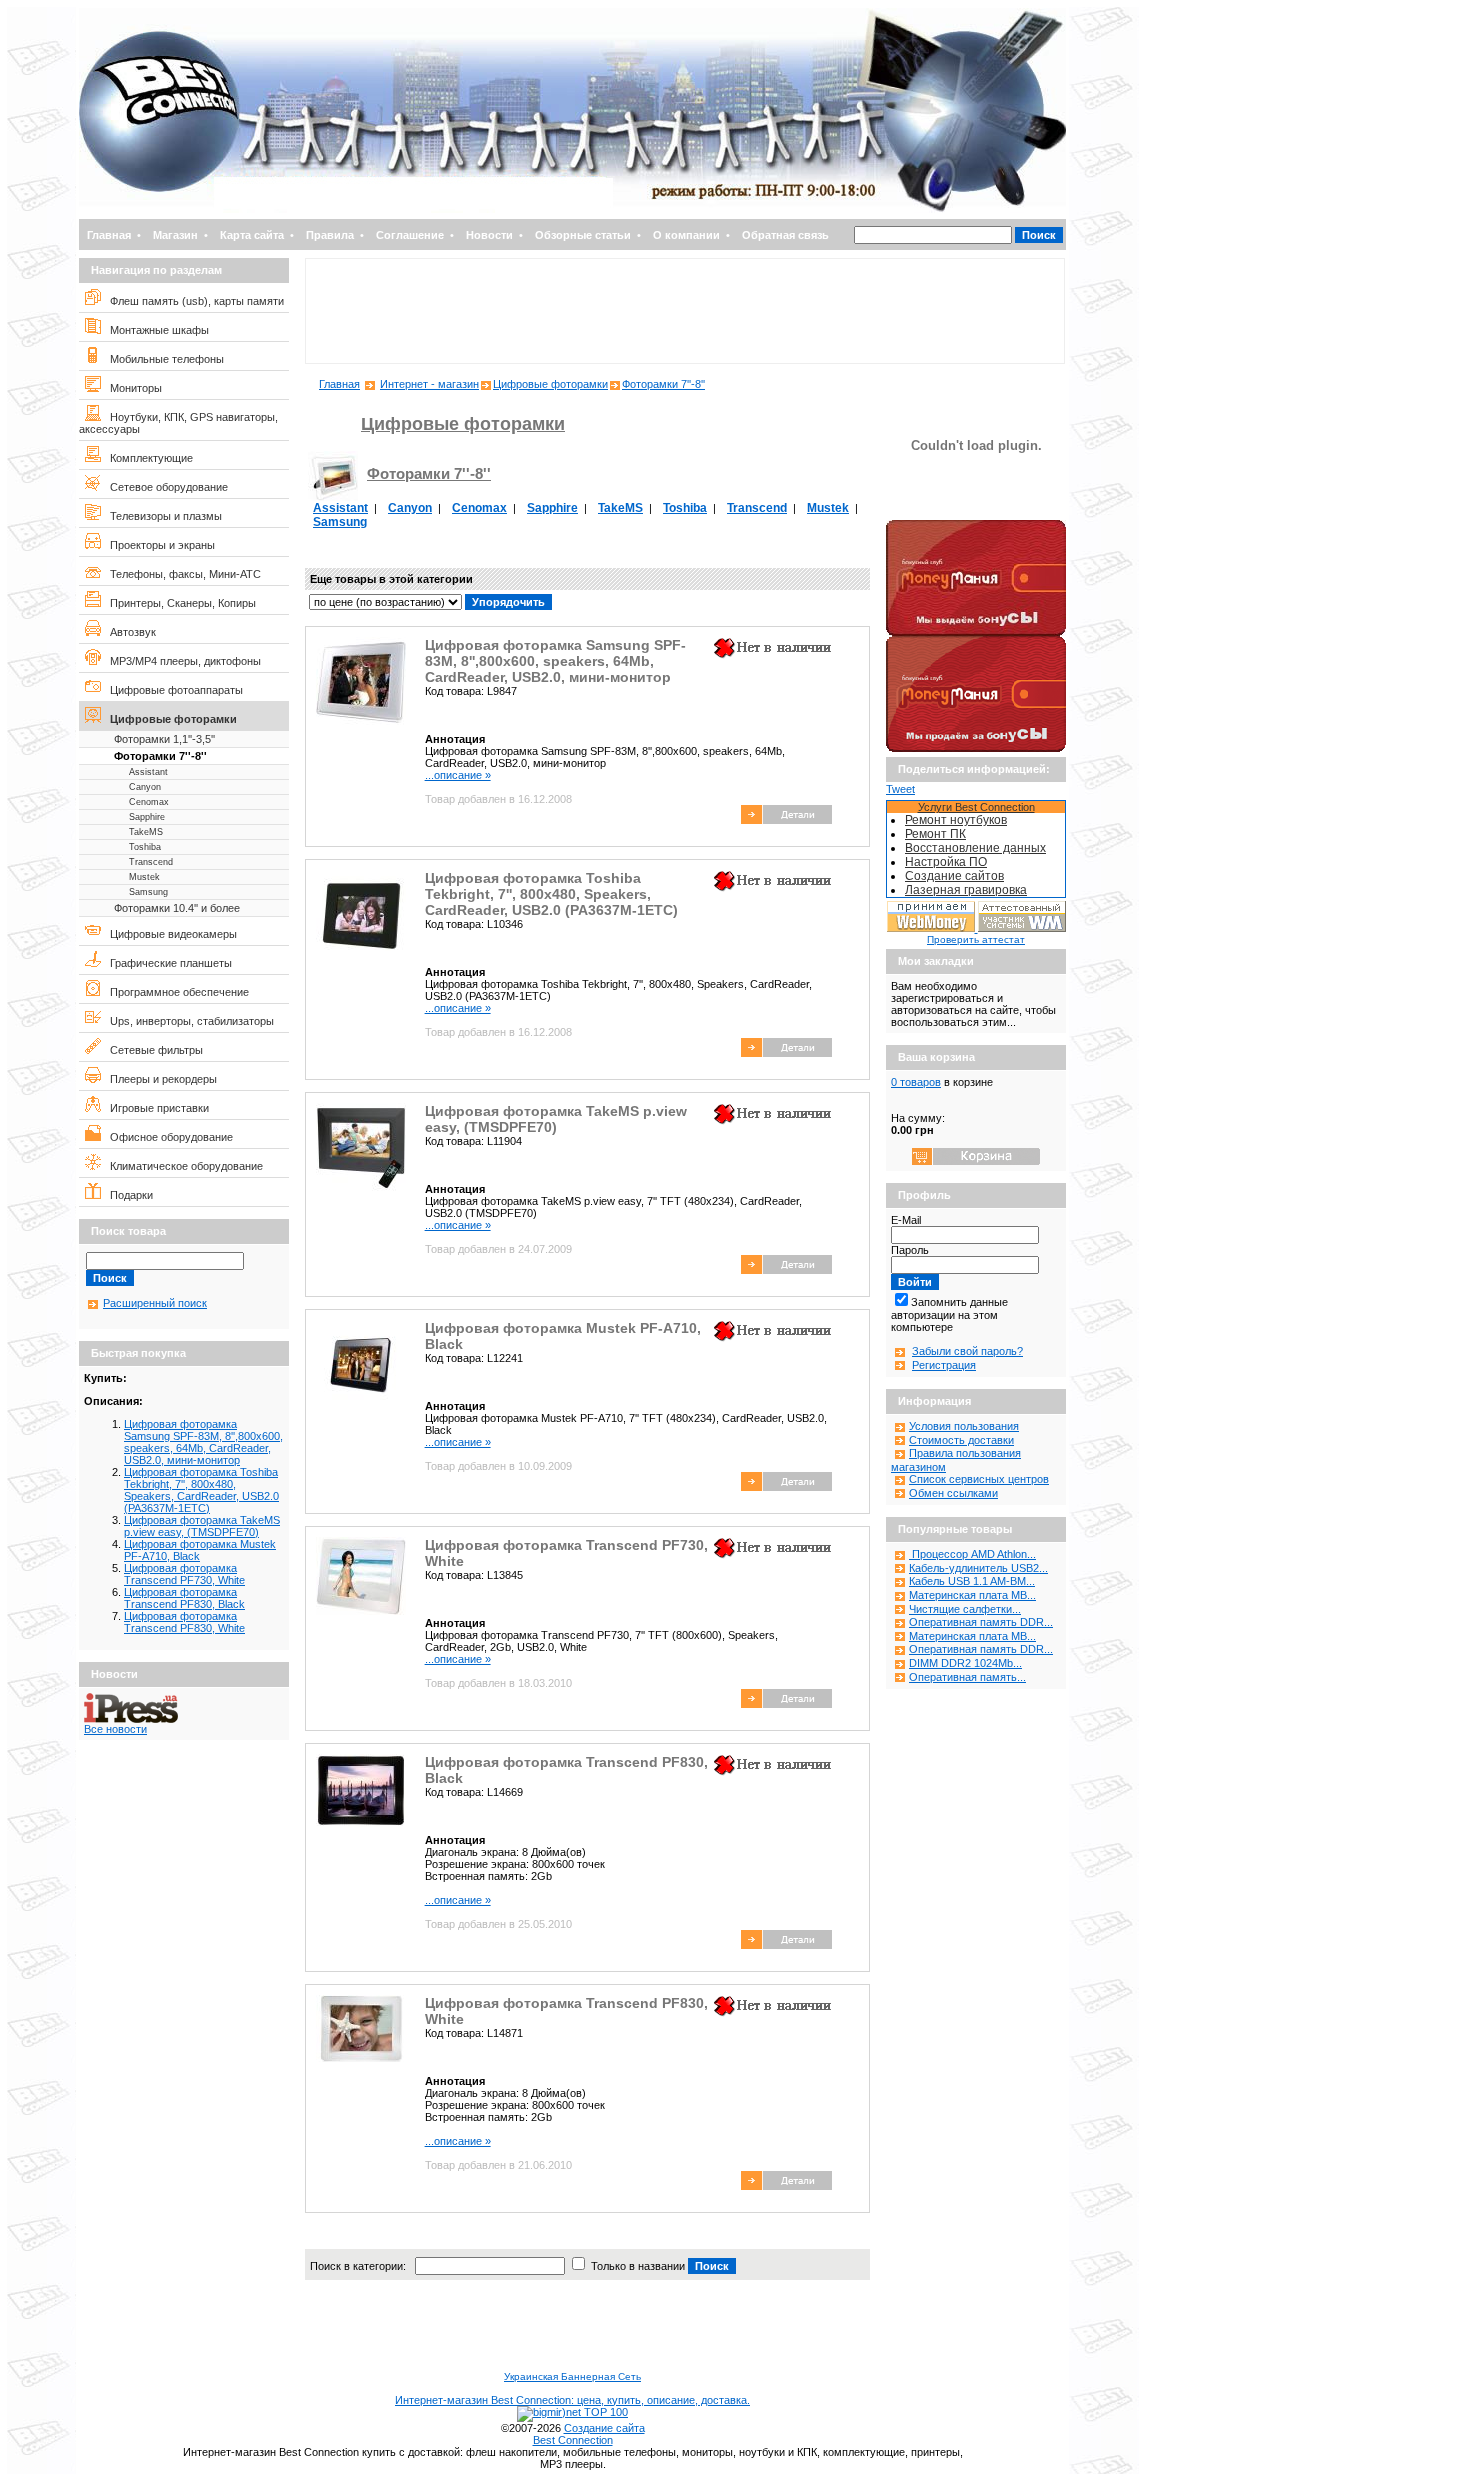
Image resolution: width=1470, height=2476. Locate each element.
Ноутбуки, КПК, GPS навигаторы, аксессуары (178, 423)
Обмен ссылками (953, 1493)
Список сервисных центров (979, 1479)
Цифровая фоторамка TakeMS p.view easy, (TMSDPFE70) (202, 1526)
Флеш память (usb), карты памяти (192, 301)
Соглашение (410, 235)
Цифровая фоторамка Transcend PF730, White (184, 1574)
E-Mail (906, 1220)
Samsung (148, 892)
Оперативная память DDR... (981, 1622)
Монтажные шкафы (155, 330)
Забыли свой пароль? (967, 1351)
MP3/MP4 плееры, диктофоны (181, 661)
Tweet (900, 789)
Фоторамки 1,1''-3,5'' (164, 739)
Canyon (145, 787)
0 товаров (916, 1082)
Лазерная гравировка (966, 890)
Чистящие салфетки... (965, 1609)
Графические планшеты (166, 963)
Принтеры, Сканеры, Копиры (178, 603)
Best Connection (573, 2440)
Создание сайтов (954, 876)
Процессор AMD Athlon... (972, 1554)
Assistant (148, 772)
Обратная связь (785, 235)
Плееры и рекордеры (159, 1079)
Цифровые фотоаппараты (172, 690)
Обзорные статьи (583, 235)
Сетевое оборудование (164, 487)
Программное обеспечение (175, 992)
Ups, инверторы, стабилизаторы (187, 1021)
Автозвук (128, 632)
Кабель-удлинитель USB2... (978, 1568)
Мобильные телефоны (162, 359)
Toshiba (145, 847)
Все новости (115, 1729)
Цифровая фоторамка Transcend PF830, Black (184, 1598)
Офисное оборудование (167, 1137)
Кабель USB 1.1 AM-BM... (972, 1581)
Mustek (144, 877)
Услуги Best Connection (976, 807)
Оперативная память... (967, 1677)
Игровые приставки (155, 1108)
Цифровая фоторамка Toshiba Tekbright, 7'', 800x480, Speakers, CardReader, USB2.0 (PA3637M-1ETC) (201, 1490)
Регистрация (944, 1365)
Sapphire (147, 817)
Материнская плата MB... (972, 1595)
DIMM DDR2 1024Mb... (965, 1663)
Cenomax (149, 802)
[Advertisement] (685, 311)
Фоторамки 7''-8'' (160, 756)
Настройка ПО (946, 862)
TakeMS (146, 832)
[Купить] (786, 820)
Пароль (910, 1250)
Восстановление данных (975, 848)
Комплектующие (147, 458)
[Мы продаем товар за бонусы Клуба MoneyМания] (976, 748)
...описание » (458, 775)
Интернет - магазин (429, 384)
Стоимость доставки (961, 1440)
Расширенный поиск (155, 1303)
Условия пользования (964, 1426)
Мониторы (131, 388)
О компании (686, 235)
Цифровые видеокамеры (169, 934)
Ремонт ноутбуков (956, 820)
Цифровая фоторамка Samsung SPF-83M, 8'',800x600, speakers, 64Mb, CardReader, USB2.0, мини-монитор (203, 1442)
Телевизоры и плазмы (161, 516)
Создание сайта (604, 2428)
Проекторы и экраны (158, 545)
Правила (330, 235)
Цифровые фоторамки (169, 719)
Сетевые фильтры (152, 1050)
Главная (109, 235)
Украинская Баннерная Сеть (572, 2376)
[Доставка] (976, 516)
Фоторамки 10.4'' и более (177, 908)
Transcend (151, 862)
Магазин (175, 235)
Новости (489, 235)
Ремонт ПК (935, 834)
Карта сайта (252, 235)
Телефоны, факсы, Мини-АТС (181, 574)
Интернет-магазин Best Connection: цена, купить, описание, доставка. (572, 2400)
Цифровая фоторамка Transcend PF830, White (184, 1622)
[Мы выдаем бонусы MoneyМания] (976, 632)
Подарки (127, 1195)
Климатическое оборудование (182, 1166)
